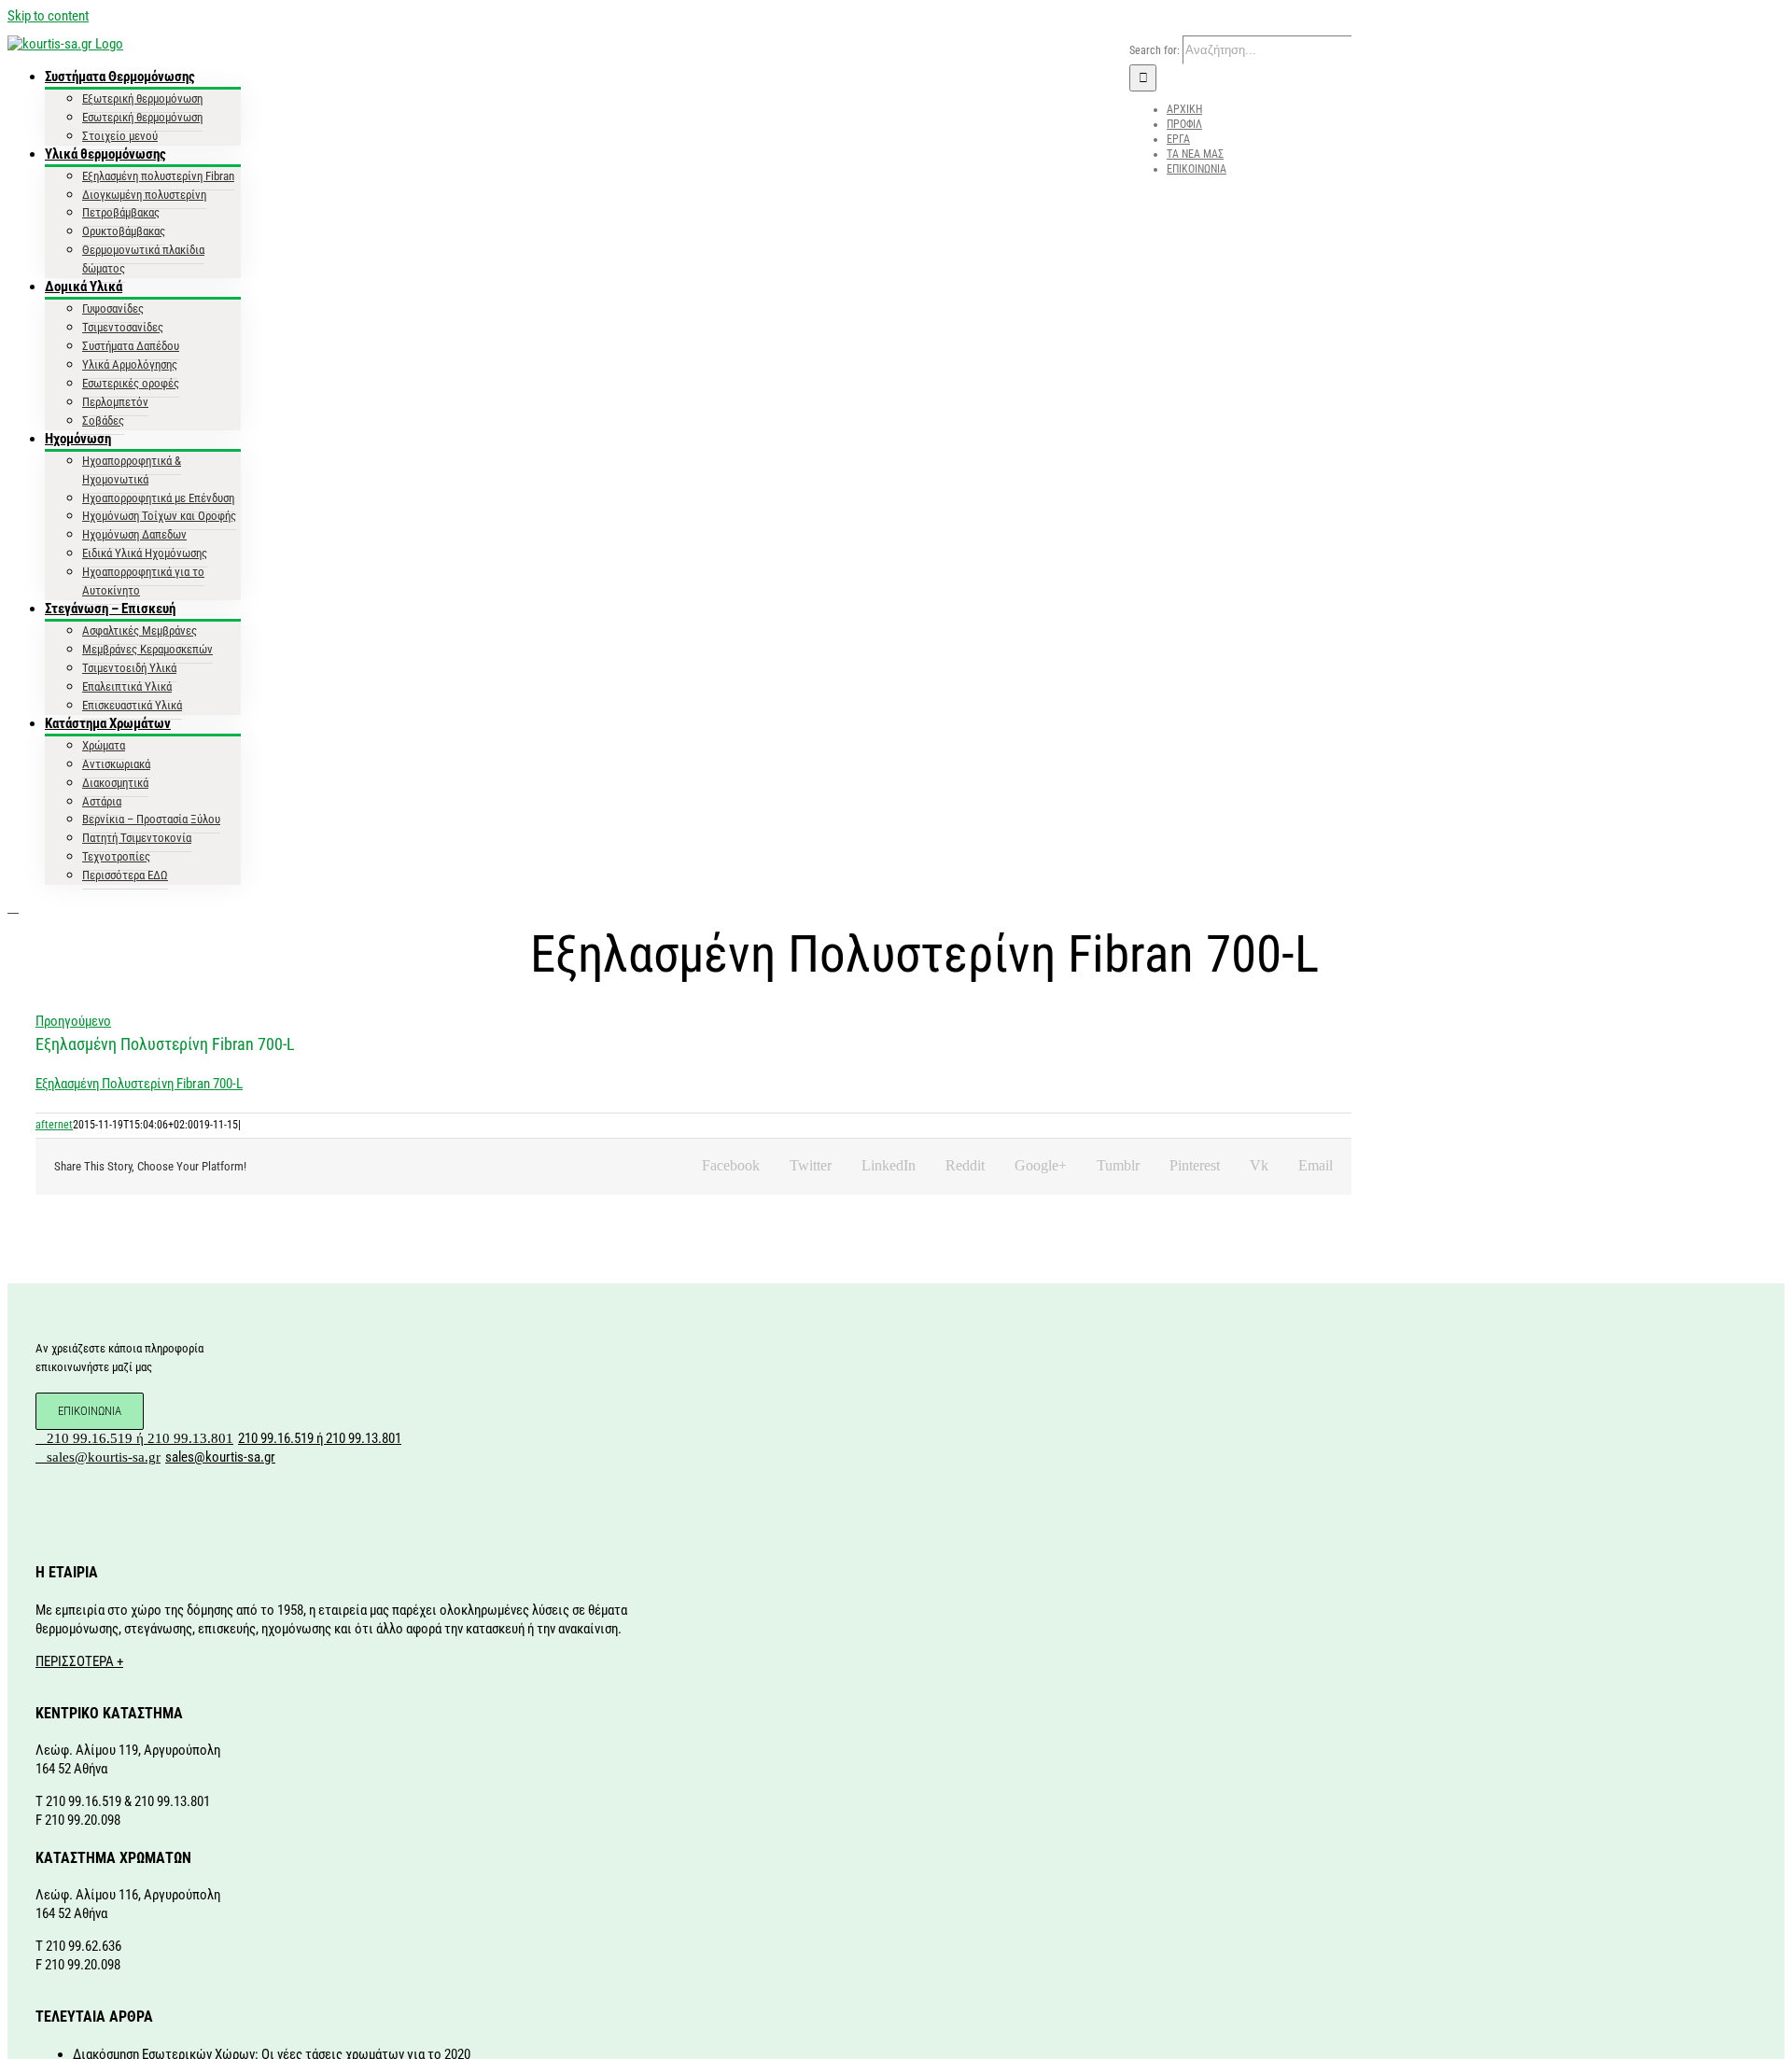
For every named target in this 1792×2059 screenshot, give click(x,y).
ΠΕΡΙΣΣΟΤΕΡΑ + (79, 1661)
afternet (54, 1125)
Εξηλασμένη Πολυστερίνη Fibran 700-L (139, 1084)
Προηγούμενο (73, 1021)
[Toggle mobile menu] (13, 907)
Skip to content (48, 16)
